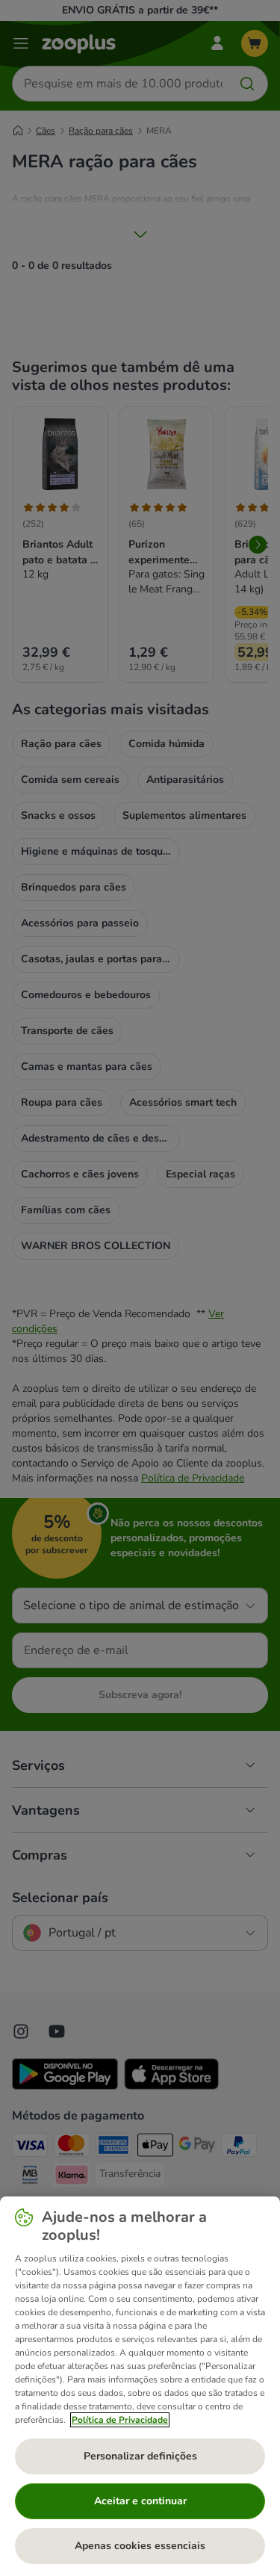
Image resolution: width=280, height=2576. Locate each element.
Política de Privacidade (120, 2420)
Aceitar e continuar (140, 2501)
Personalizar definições (140, 2456)
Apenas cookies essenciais (140, 2546)
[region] (140, 2386)
